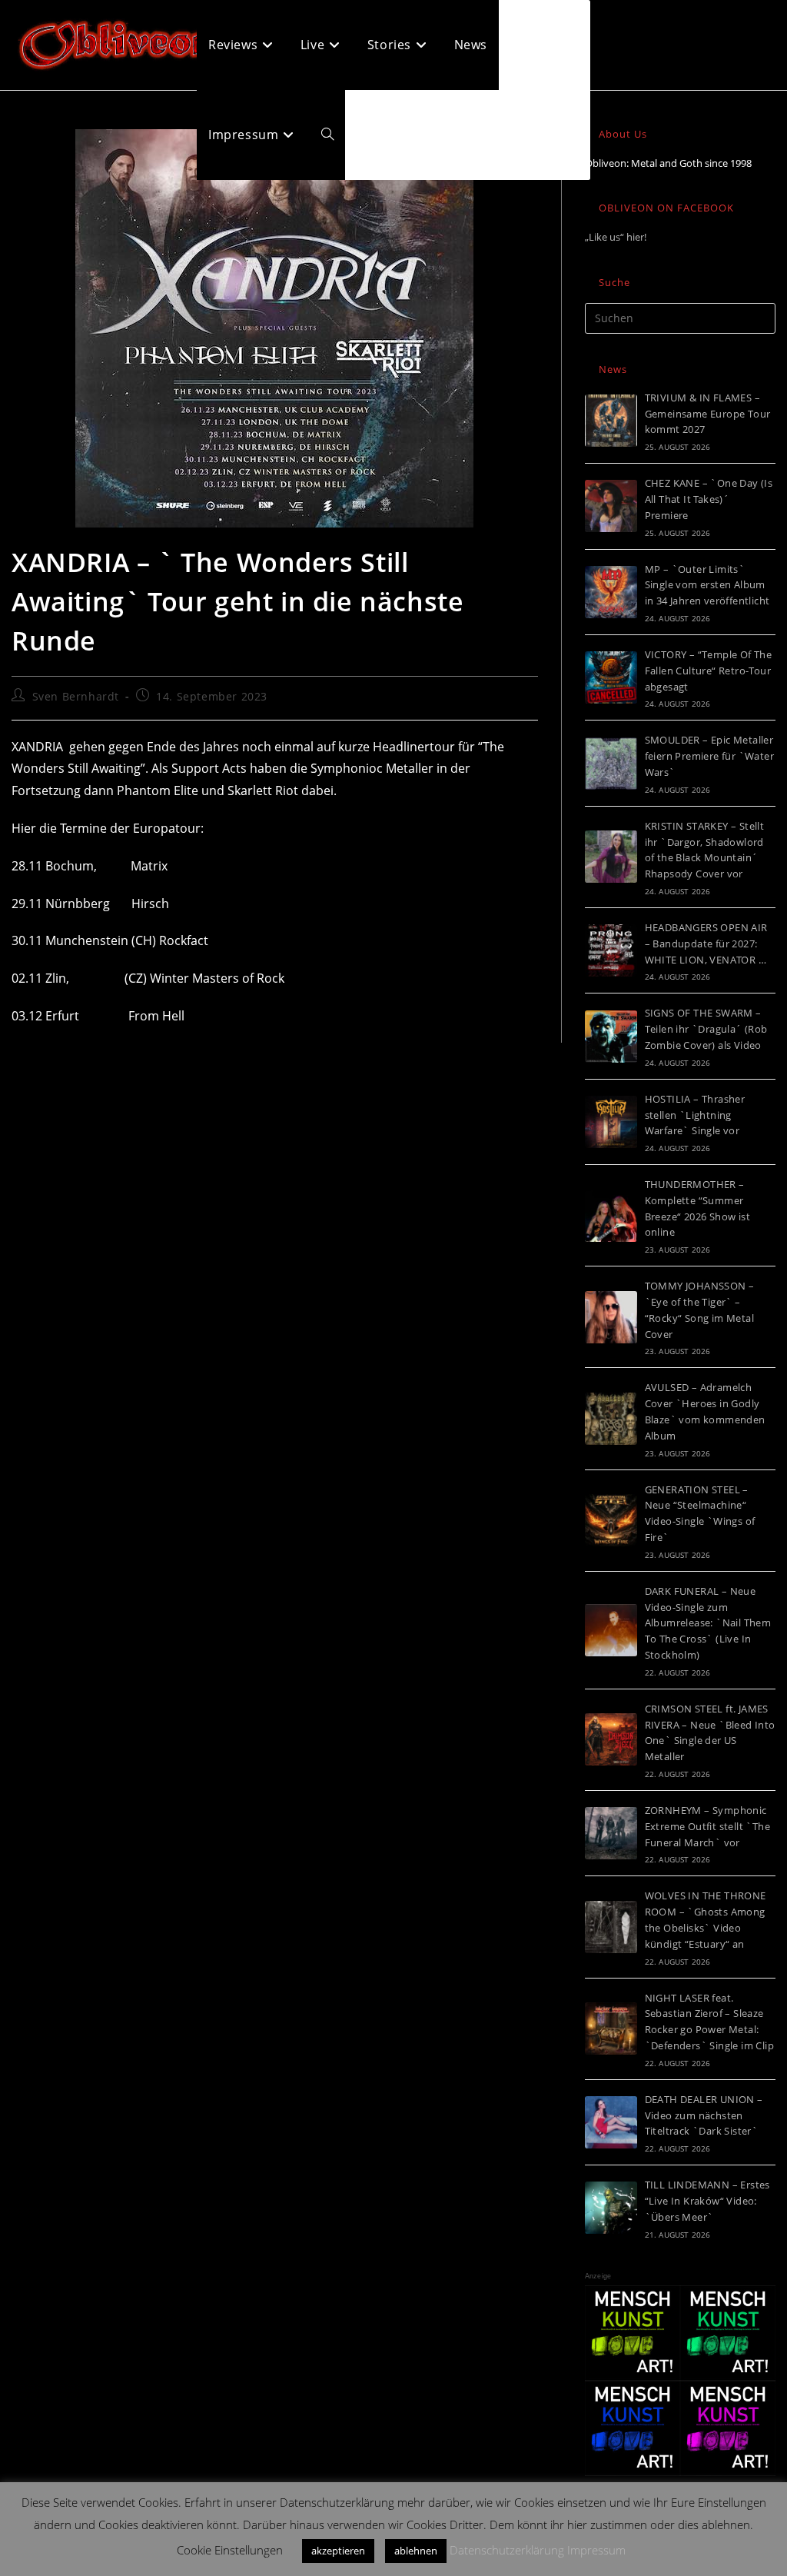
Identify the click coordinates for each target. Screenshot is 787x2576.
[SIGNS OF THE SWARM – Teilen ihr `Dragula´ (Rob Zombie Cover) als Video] (611, 1037)
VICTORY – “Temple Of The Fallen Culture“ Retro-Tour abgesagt (709, 671)
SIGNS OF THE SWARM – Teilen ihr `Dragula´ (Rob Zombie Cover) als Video (706, 1029)
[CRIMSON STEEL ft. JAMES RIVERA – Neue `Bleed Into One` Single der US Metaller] (611, 1739)
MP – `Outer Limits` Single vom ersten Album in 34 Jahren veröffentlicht (707, 585)
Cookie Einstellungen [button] (230, 2550)
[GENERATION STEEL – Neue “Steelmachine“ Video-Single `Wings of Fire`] (611, 1520)
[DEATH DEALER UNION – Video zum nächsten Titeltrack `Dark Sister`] (611, 2122)
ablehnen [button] (416, 2551)
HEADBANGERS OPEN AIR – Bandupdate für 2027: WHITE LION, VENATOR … (706, 944)
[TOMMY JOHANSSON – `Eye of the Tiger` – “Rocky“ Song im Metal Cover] (611, 1317)
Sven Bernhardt (76, 696)
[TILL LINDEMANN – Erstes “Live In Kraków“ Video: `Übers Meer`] (611, 2208)
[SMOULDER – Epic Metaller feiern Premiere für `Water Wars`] (611, 764)
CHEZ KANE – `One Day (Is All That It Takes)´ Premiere (709, 499)
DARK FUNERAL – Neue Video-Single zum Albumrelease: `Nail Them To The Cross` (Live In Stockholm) (708, 1623)
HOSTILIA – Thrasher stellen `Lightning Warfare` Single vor (695, 1115)
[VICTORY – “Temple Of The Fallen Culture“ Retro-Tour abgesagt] (611, 677)
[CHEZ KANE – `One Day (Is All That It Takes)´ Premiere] (611, 506)
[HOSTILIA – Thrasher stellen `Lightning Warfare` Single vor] (611, 1122)
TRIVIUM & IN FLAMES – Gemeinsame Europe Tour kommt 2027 (708, 414)
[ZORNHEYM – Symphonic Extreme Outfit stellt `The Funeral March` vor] (611, 1833)
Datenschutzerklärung (507, 2550)
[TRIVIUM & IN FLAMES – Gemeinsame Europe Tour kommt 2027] (611, 421)
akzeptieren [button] (338, 2551)
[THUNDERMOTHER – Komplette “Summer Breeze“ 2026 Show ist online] (611, 1216)
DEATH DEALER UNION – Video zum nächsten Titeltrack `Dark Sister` (704, 2115)
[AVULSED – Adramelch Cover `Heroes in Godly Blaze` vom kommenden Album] (611, 1419)
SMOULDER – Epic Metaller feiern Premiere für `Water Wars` (709, 756)
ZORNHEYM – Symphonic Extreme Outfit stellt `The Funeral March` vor (707, 1826)
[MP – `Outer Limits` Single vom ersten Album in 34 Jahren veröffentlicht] (611, 592)
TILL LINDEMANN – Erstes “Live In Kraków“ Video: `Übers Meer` (707, 2201)
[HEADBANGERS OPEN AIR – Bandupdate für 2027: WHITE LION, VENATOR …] (611, 950)
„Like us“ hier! (616, 237)
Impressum (596, 2550)
